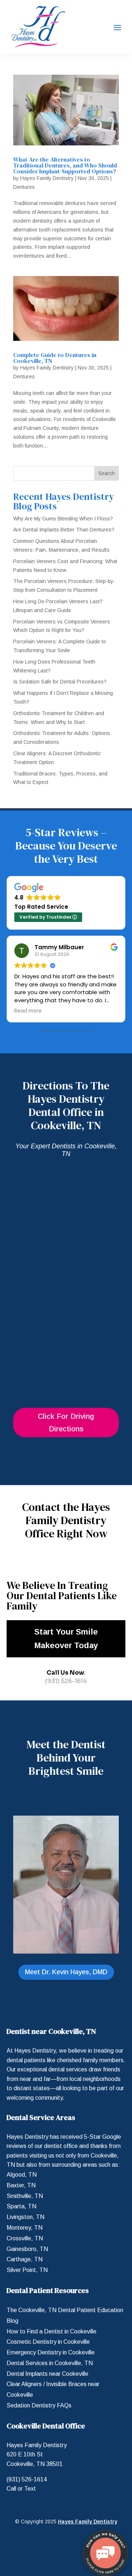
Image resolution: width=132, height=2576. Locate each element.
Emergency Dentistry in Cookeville (51, 2352)
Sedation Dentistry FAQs (39, 2405)
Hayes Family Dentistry (47, 178)
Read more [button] (28, 1011)
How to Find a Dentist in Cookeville (52, 2331)
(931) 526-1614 (66, 1681)
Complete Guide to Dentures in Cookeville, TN (55, 358)
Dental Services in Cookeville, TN (50, 2363)
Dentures (24, 187)
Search (107, 473)
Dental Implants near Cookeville (47, 2374)
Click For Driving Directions (66, 1423)
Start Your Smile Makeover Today (66, 1639)
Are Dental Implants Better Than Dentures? (64, 530)
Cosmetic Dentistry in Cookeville (48, 2342)
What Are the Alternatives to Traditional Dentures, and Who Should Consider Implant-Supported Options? (65, 165)
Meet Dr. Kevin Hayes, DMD (66, 1972)
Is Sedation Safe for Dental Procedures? (60, 682)
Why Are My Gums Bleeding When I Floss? (63, 519)
